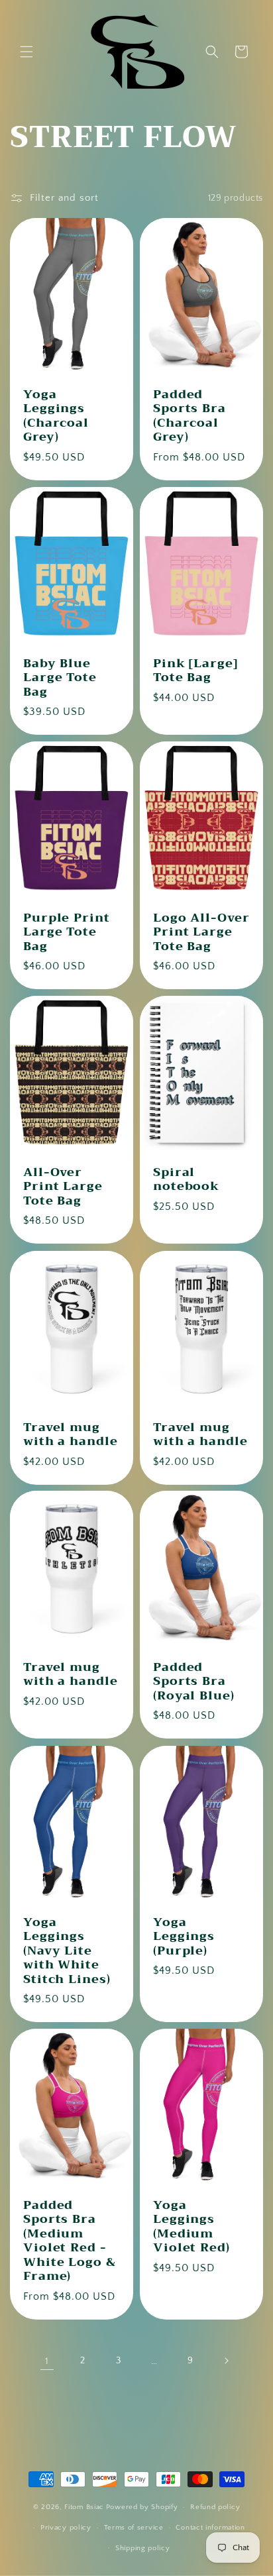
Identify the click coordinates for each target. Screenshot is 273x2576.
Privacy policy (66, 2528)
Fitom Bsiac (84, 2507)
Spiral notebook (186, 1180)
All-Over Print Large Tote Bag (63, 1187)
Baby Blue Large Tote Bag (60, 677)
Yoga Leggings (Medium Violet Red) (191, 2227)
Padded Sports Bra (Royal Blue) (194, 1682)
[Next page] (226, 2361)
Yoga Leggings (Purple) (184, 1936)
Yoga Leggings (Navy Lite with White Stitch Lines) (67, 1951)
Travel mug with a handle (71, 1434)
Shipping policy (143, 2548)
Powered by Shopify (142, 2507)
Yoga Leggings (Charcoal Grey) (56, 416)
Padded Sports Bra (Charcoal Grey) (190, 416)
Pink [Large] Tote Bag (195, 670)
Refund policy (215, 2507)
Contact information (210, 2528)
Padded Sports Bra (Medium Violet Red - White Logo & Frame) (70, 2241)
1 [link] (47, 2361)
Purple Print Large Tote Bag (67, 933)
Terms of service (134, 2528)
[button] (27, 52)
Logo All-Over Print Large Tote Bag (201, 933)
